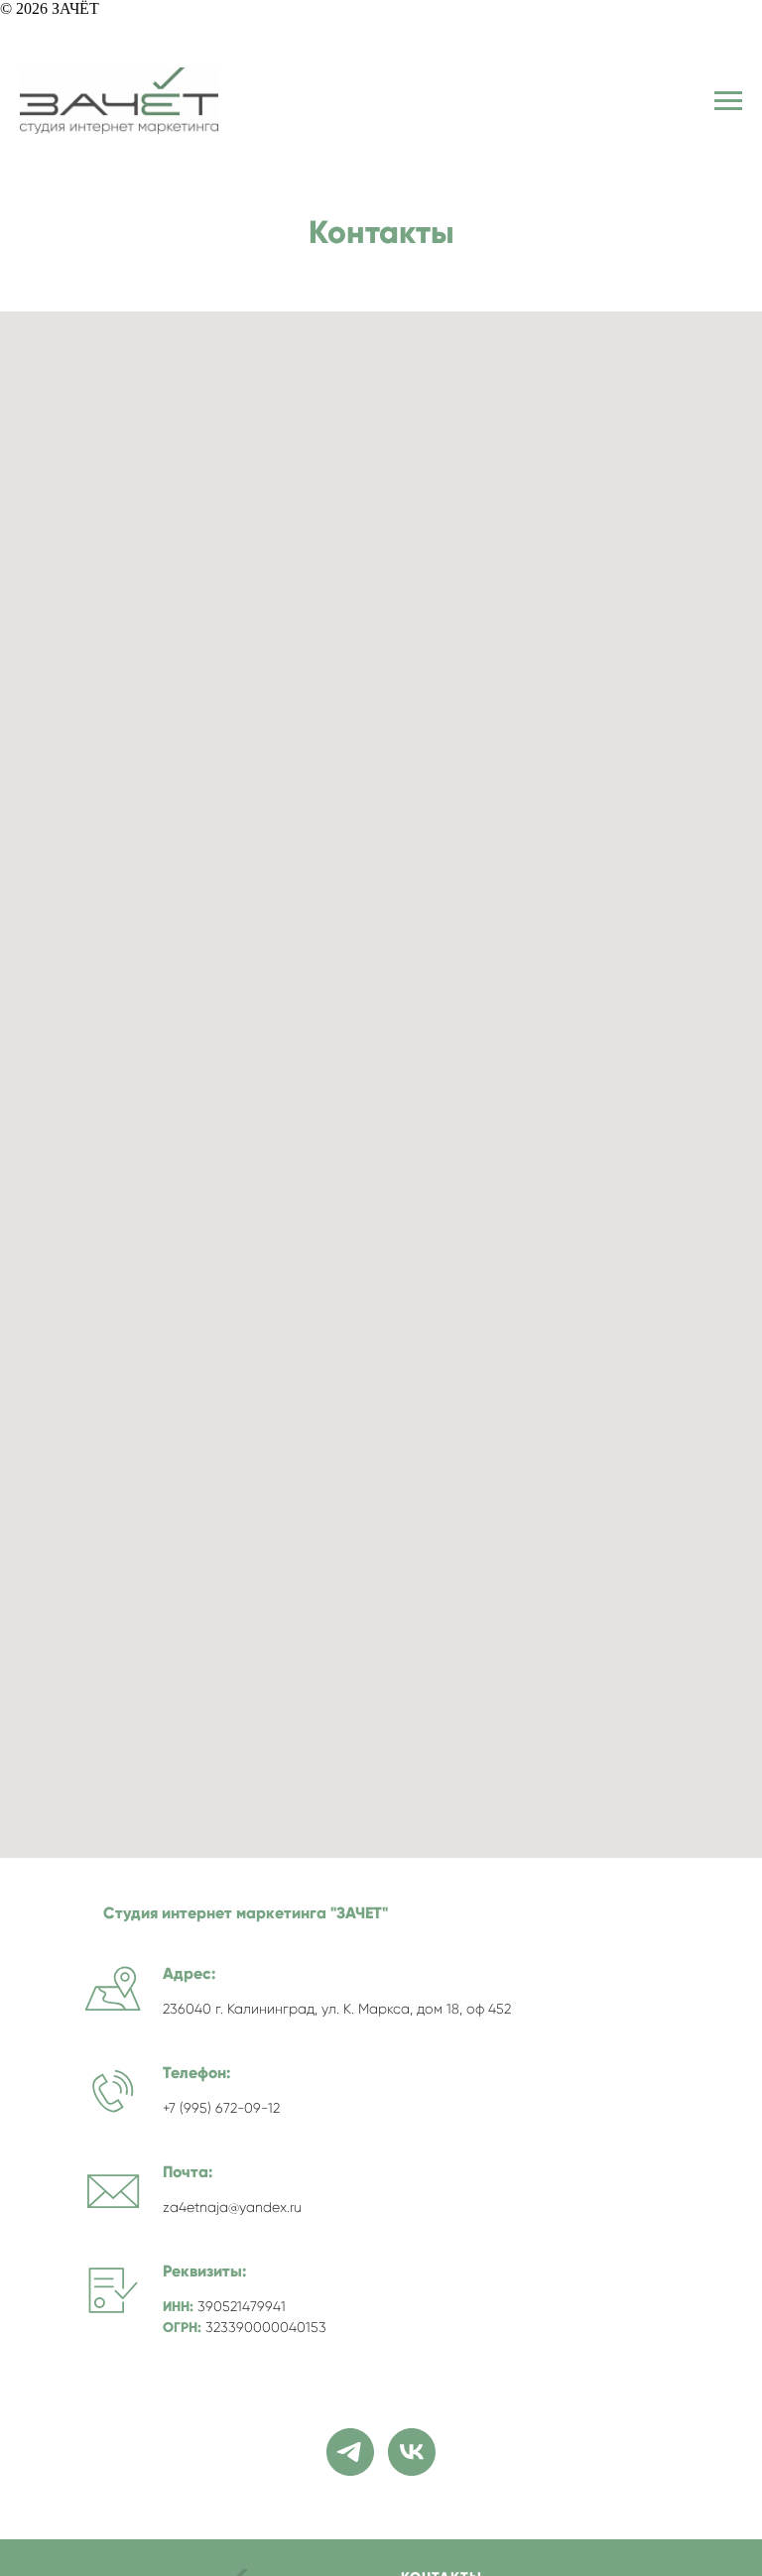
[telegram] (350, 2452)
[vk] (412, 2452)
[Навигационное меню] (728, 101)
